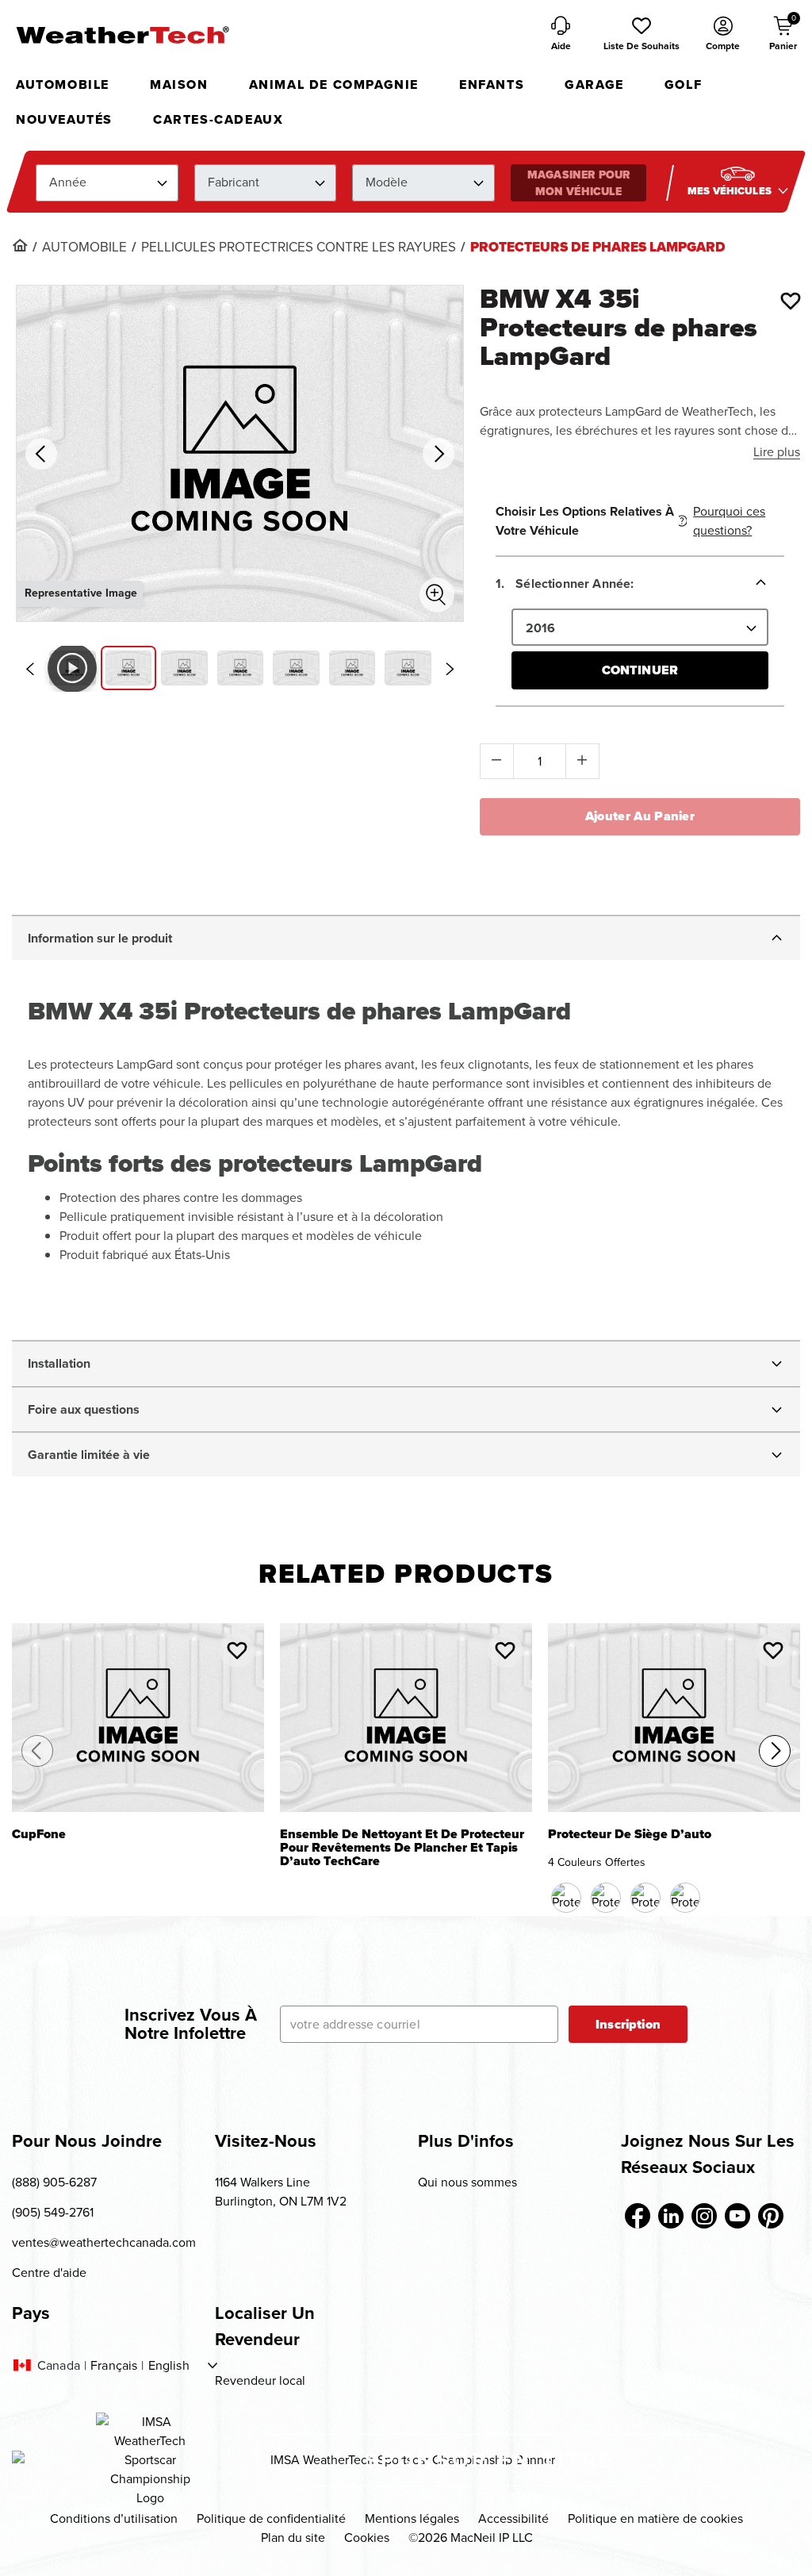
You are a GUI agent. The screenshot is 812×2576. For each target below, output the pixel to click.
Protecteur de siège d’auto (630, 1835)
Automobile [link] (84, 248)
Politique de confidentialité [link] (271, 2518)
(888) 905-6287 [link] (54, 2182)
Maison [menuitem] (179, 84)
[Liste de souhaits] (791, 301)
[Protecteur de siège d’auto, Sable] (645, 1898)
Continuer (640, 670)
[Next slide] (450, 669)
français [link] (114, 2366)
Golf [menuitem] (683, 84)
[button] (642, 35)
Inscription (628, 2024)
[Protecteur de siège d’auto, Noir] (566, 1898)
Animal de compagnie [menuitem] (334, 84)
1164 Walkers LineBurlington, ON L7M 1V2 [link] (281, 2192)
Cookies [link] (367, 2538)
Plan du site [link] (293, 2538)
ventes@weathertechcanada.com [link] (104, 2242)
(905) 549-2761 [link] (53, 2212)
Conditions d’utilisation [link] (114, 2518)
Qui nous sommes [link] (467, 2182)
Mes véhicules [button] (731, 191)
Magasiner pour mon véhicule (578, 183)
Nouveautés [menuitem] (64, 119)
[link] (20, 245)
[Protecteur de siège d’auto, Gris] (685, 1898)
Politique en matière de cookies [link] (655, 2518)
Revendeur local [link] (260, 2380)
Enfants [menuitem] (492, 84)
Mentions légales (412, 2518)
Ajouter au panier (640, 816)
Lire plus (777, 452)
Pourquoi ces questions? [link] (729, 521)
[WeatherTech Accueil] (122, 35)
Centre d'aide (49, 2273)
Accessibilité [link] (513, 2518)
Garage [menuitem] (594, 84)
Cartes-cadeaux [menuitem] (218, 119)
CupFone (39, 1835)
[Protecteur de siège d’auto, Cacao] (606, 1898)
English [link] (169, 2366)
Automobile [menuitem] (63, 84)
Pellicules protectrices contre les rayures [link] (299, 248)
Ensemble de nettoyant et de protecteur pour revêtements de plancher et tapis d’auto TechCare (402, 1848)
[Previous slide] (29, 669)
